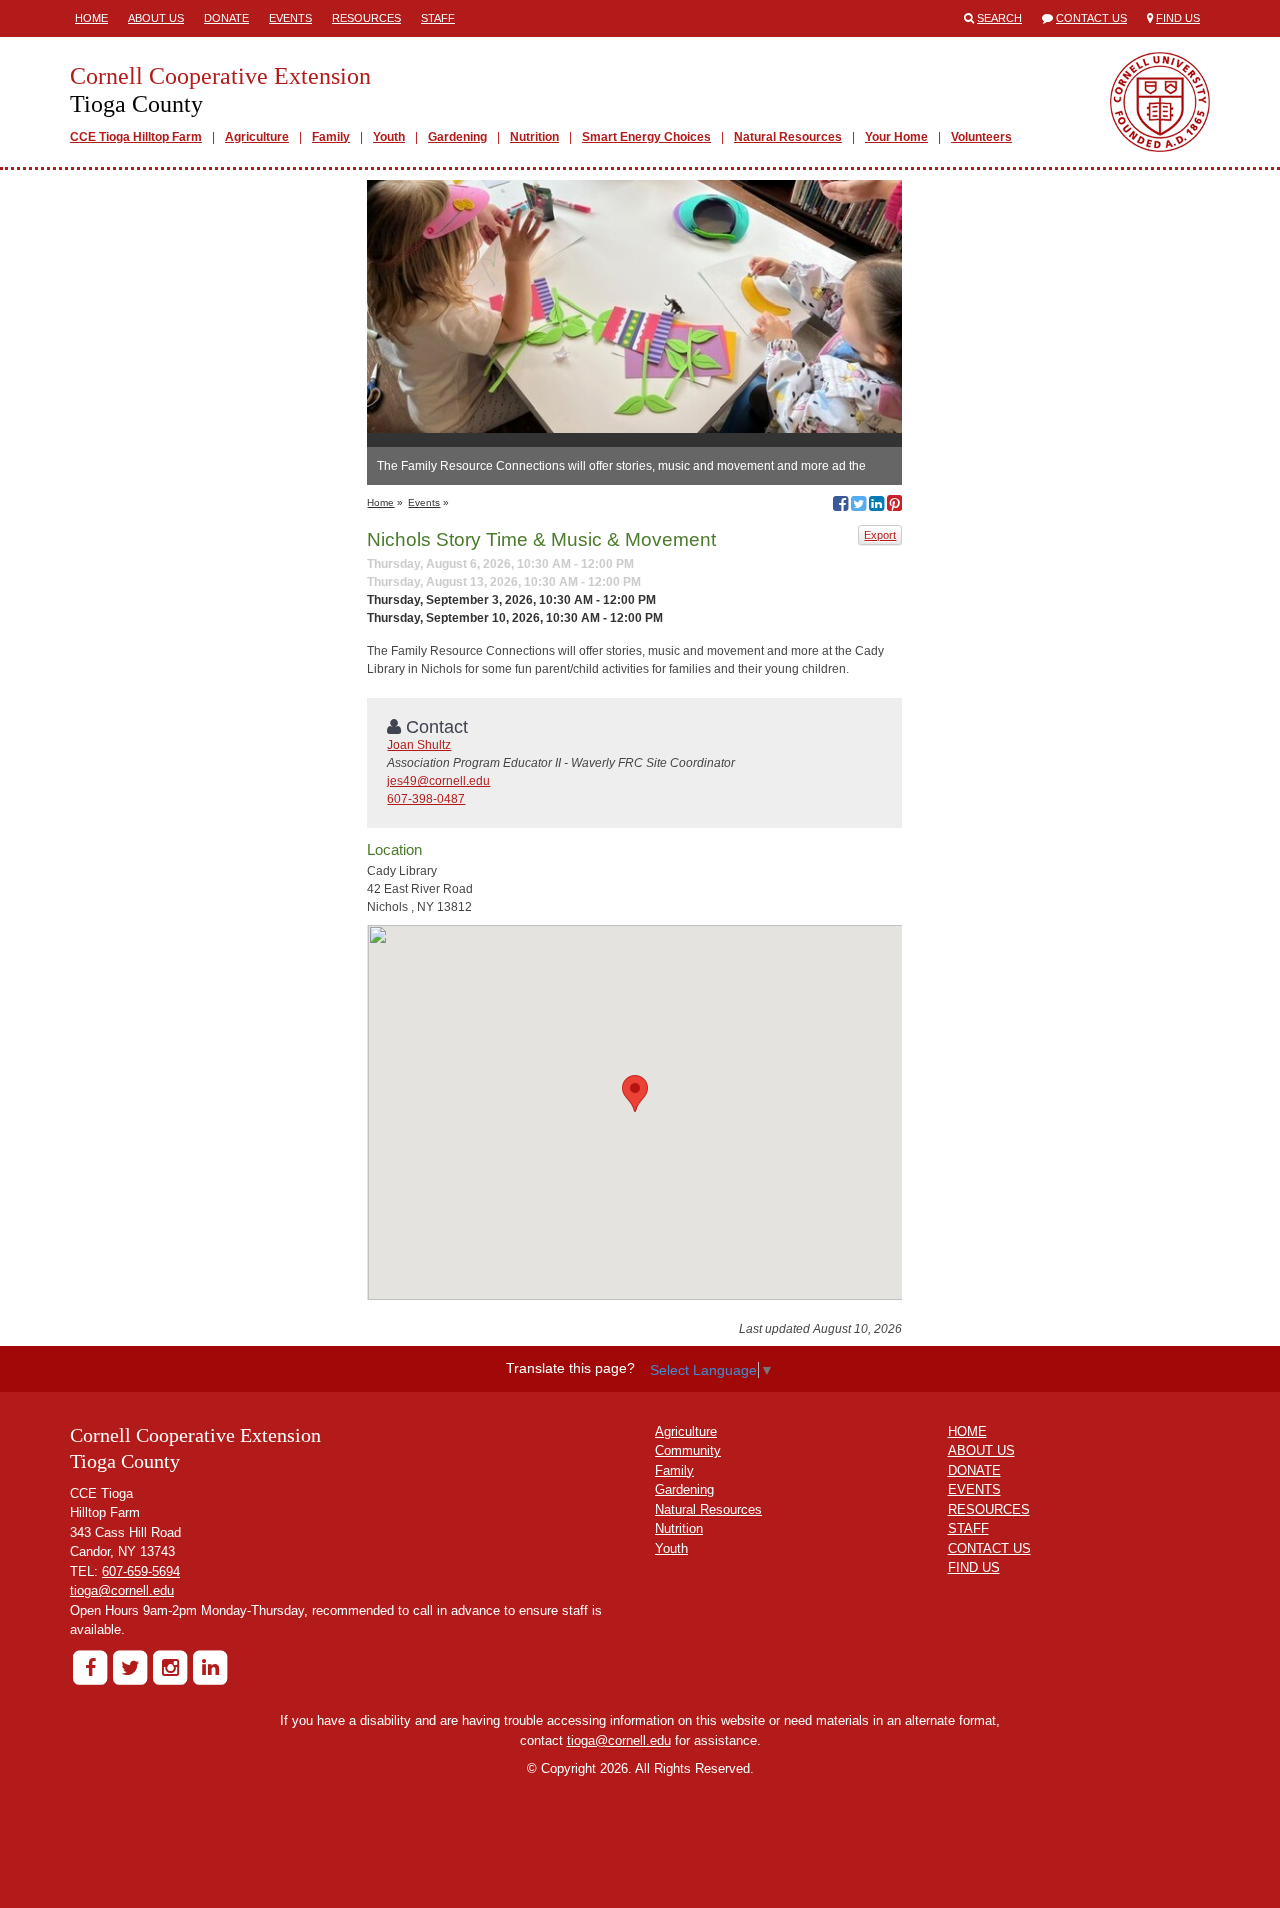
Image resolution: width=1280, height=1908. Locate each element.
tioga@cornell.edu (122, 1590)
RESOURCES (989, 1509)
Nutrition (534, 137)
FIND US (974, 1567)
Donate (226, 18)
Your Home (896, 137)
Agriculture (257, 137)
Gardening (457, 137)
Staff (438, 18)
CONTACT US (989, 1548)
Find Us (1178, 18)
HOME (967, 1431)
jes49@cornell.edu (438, 781)
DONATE (974, 1470)
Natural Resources (788, 137)
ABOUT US (981, 1450)
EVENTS (974, 1489)
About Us (156, 18)
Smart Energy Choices (646, 137)
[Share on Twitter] (858, 506)
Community (688, 1450)
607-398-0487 (426, 799)
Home (91, 18)
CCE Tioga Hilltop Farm (136, 137)
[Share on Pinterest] (894, 506)
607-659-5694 (141, 1571)
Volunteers (981, 137)
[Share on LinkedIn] (876, 506)
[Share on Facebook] (840, 506)
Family (331, 137)
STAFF (968, 1528)
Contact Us (1091, 18)
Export (880, 535)
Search (999, 18)
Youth (389, 137)
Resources (366, 18)
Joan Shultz (419, 745)
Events (290, 18)
